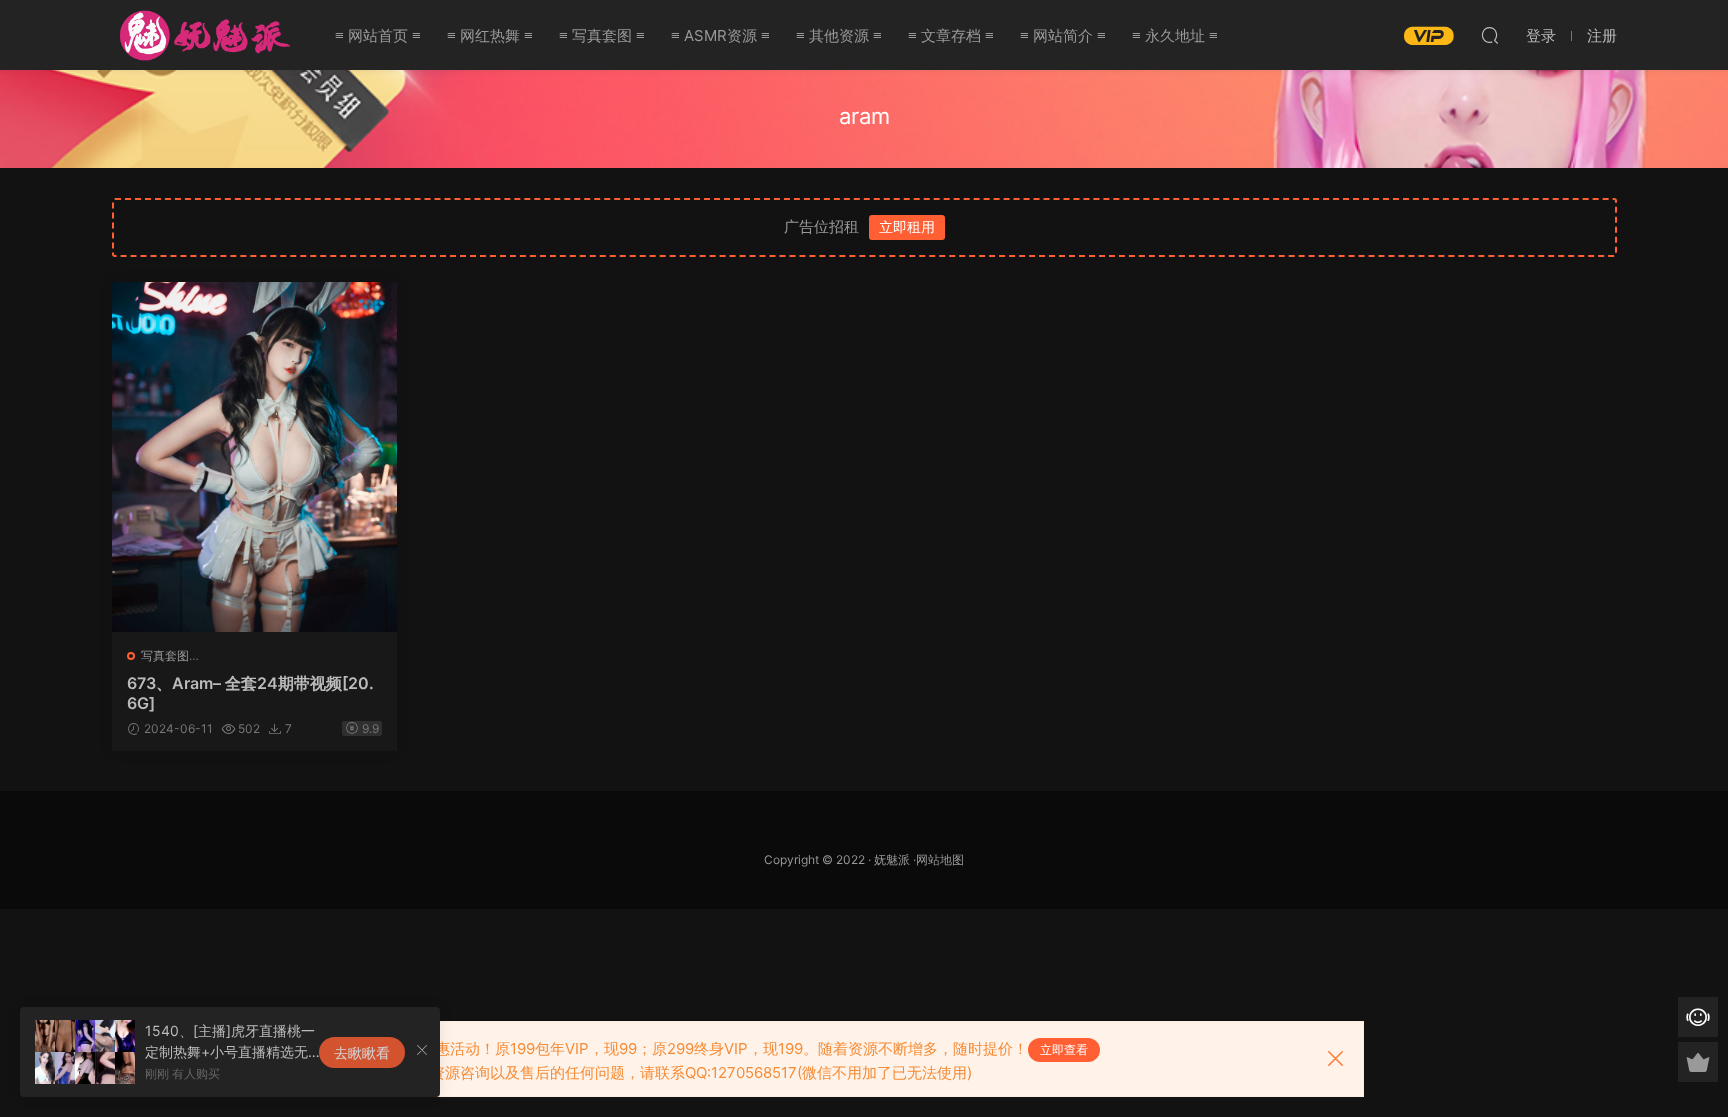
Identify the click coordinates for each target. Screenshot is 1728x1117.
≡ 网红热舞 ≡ (490, 35)
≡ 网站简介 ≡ (1063, 35)
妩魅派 (892, 859)
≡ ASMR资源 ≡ (720, 35)
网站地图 (940, 859)
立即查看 (1064, 1049)
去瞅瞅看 (362, 1052)
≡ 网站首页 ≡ (378, 35)
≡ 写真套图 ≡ (602, 35)
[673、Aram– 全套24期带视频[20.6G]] (254, 457)
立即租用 (907, 226)
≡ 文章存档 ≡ (951, 35)
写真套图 (165, 655)
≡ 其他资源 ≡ (839, 35)
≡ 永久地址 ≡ (1175, 35)
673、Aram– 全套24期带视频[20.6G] (250, 693)
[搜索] (1490, 35)
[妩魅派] (202, 35)
